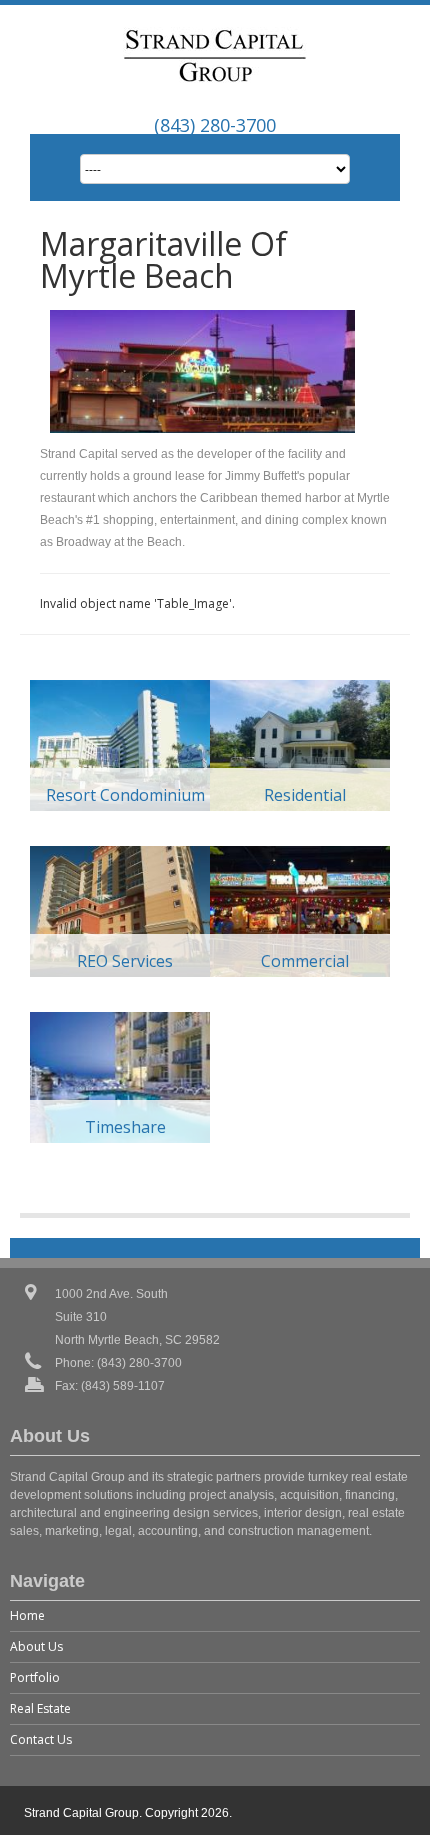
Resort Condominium (125, 795)
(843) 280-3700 (215, 125)
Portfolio (35, 1677)
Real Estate (40, 1708)
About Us (36, 1646)
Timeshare (125, 1127)
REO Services (125, 961)
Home (27, 1615)
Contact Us (41, 1739)
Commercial (305, 961)
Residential (305, 795)
